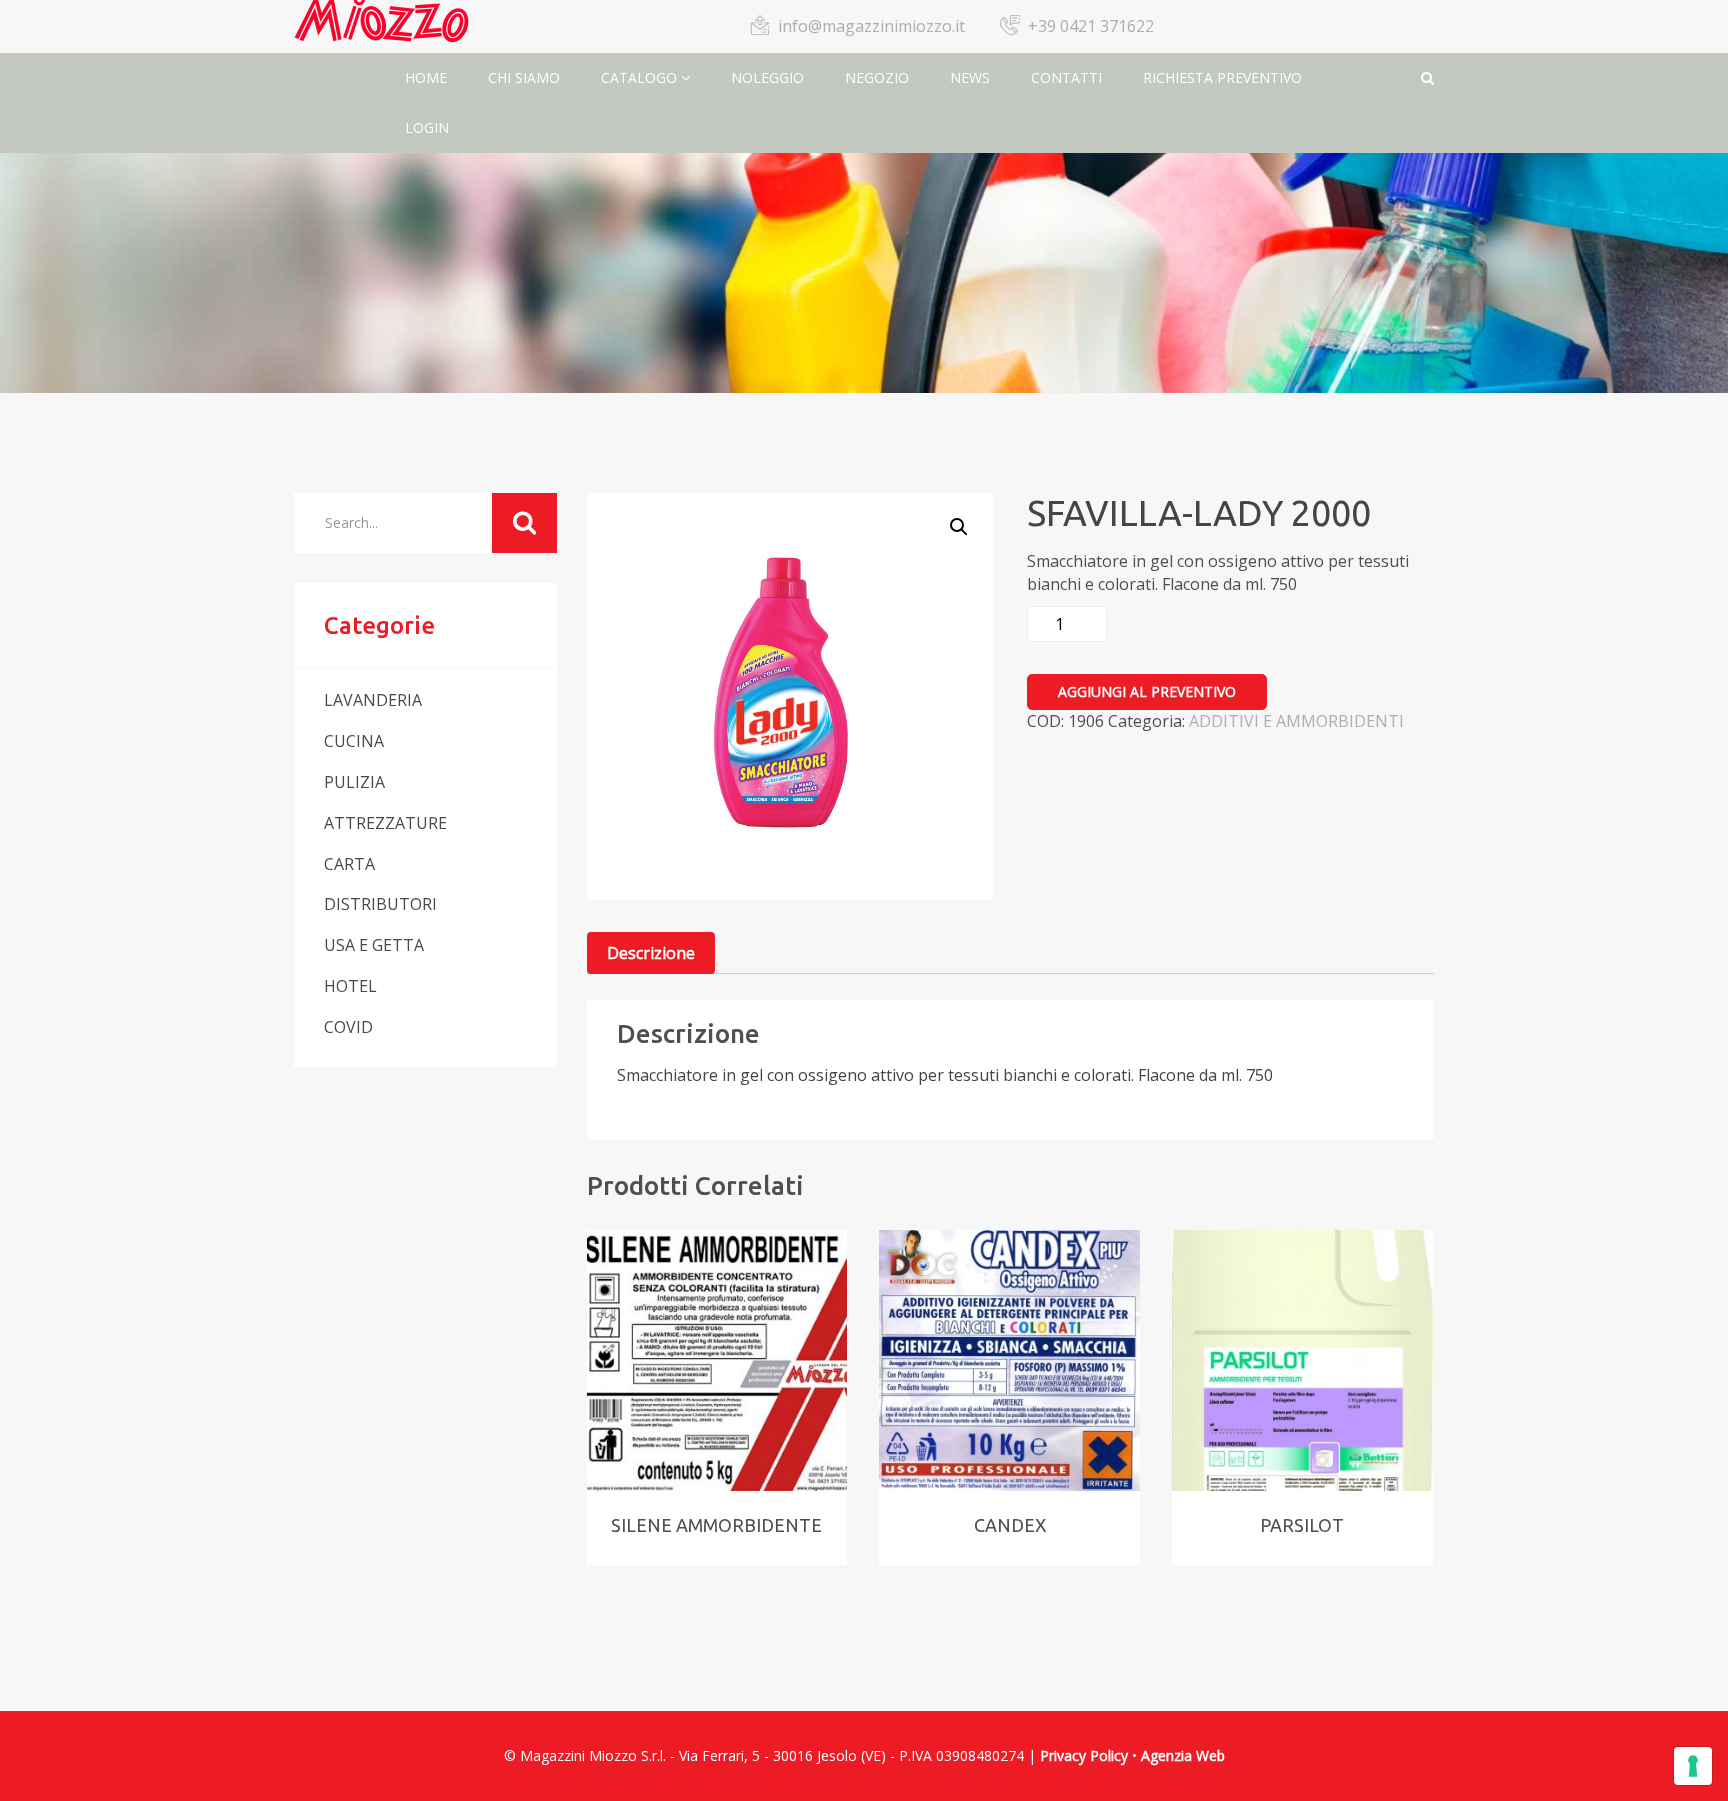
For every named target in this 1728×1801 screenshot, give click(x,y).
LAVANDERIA (373, 700)
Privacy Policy (1084, 1755)
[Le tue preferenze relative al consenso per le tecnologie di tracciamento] (1693, 1766)
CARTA (349, 864)
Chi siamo (524, 77)
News (970, 77)
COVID (348, 1027)
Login (427, 127)
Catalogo (641, 77)
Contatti (1066, 77)
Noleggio (767, 77)
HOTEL (350, 986)
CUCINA (354, 741)
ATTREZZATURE (385, 823)
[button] (959, 527)
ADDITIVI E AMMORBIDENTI (1296, 721)
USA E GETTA (374, 945)
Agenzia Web (1183, 1755)
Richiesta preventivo (1222, 77)
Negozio (877, 77)
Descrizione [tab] (651, 953)
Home (426, 77)
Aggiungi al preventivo (1147, 691)
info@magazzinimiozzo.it (871, 26)
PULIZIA (354, 782)
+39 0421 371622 (1091, 26)
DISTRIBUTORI (380, 904)
